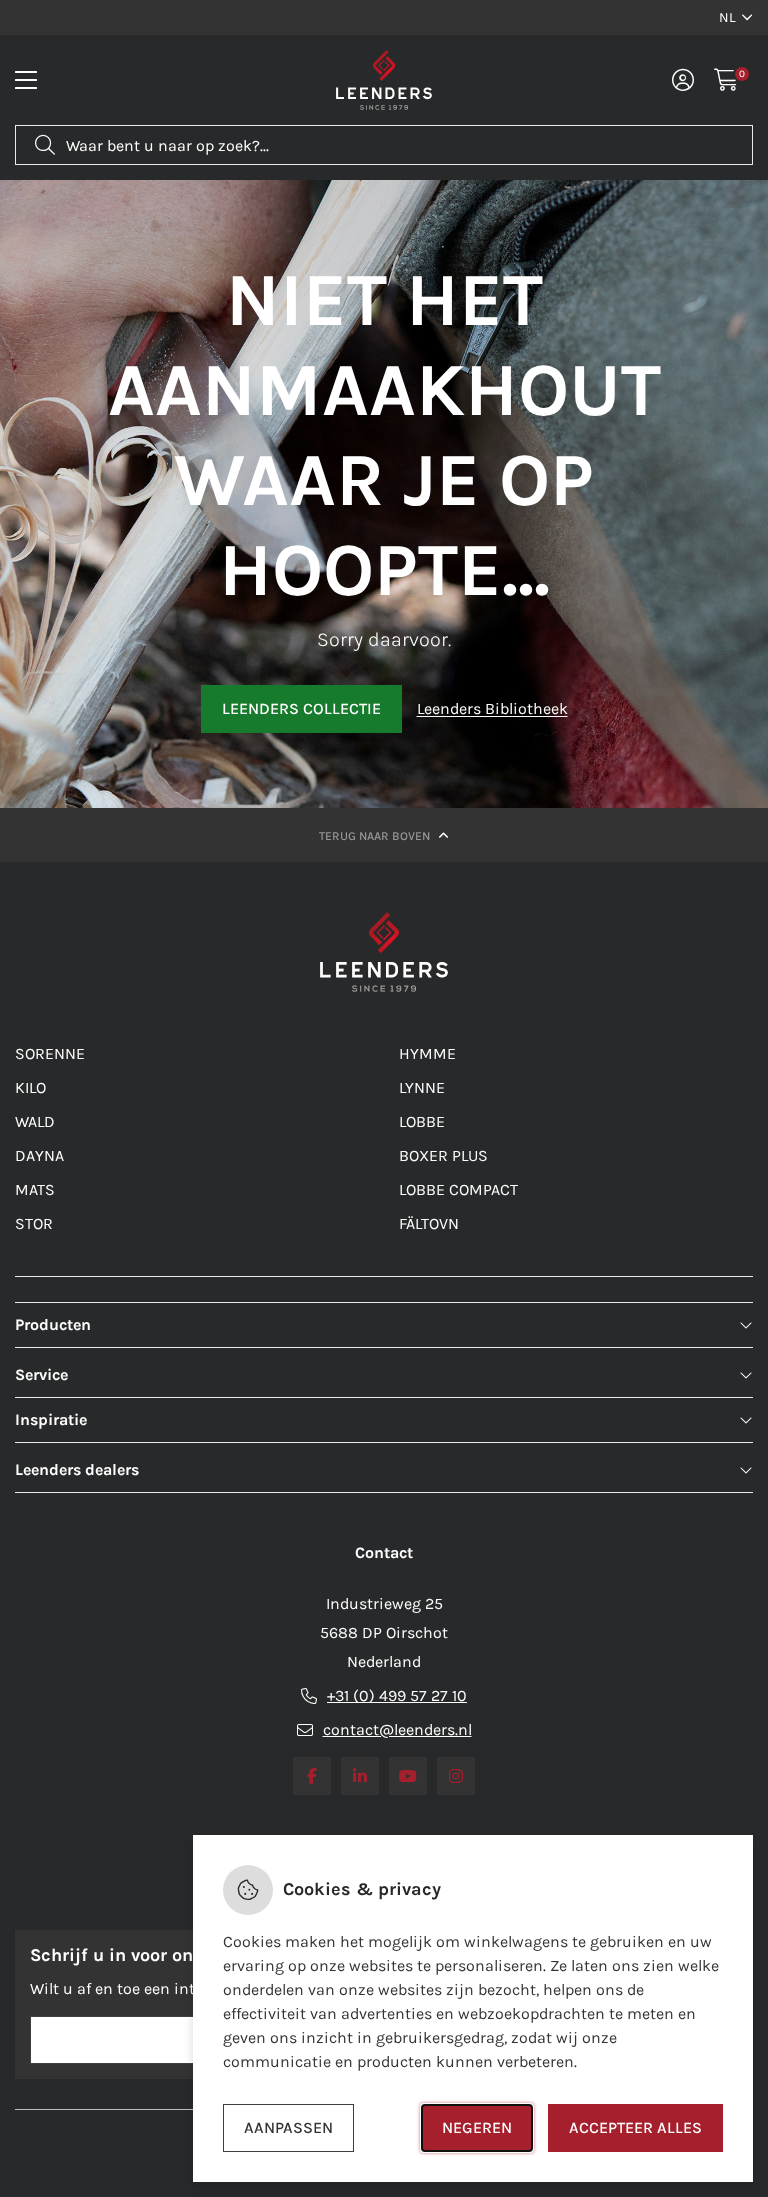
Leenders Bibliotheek (492, 708)
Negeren (477, 2127)
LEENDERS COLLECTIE (301, 708)
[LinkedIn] (360, 1776)
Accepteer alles (635, 2127)
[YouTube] (408, 1776)
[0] (726, 80)
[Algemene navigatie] (26, 80)
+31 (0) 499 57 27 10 (397, 1695)
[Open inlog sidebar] (683, 80)
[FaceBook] (312, 1776)
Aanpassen (288, 2127)
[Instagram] (456, 1776)
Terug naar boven (376, 836)
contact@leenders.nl (397, 1729)
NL (727, 17)
